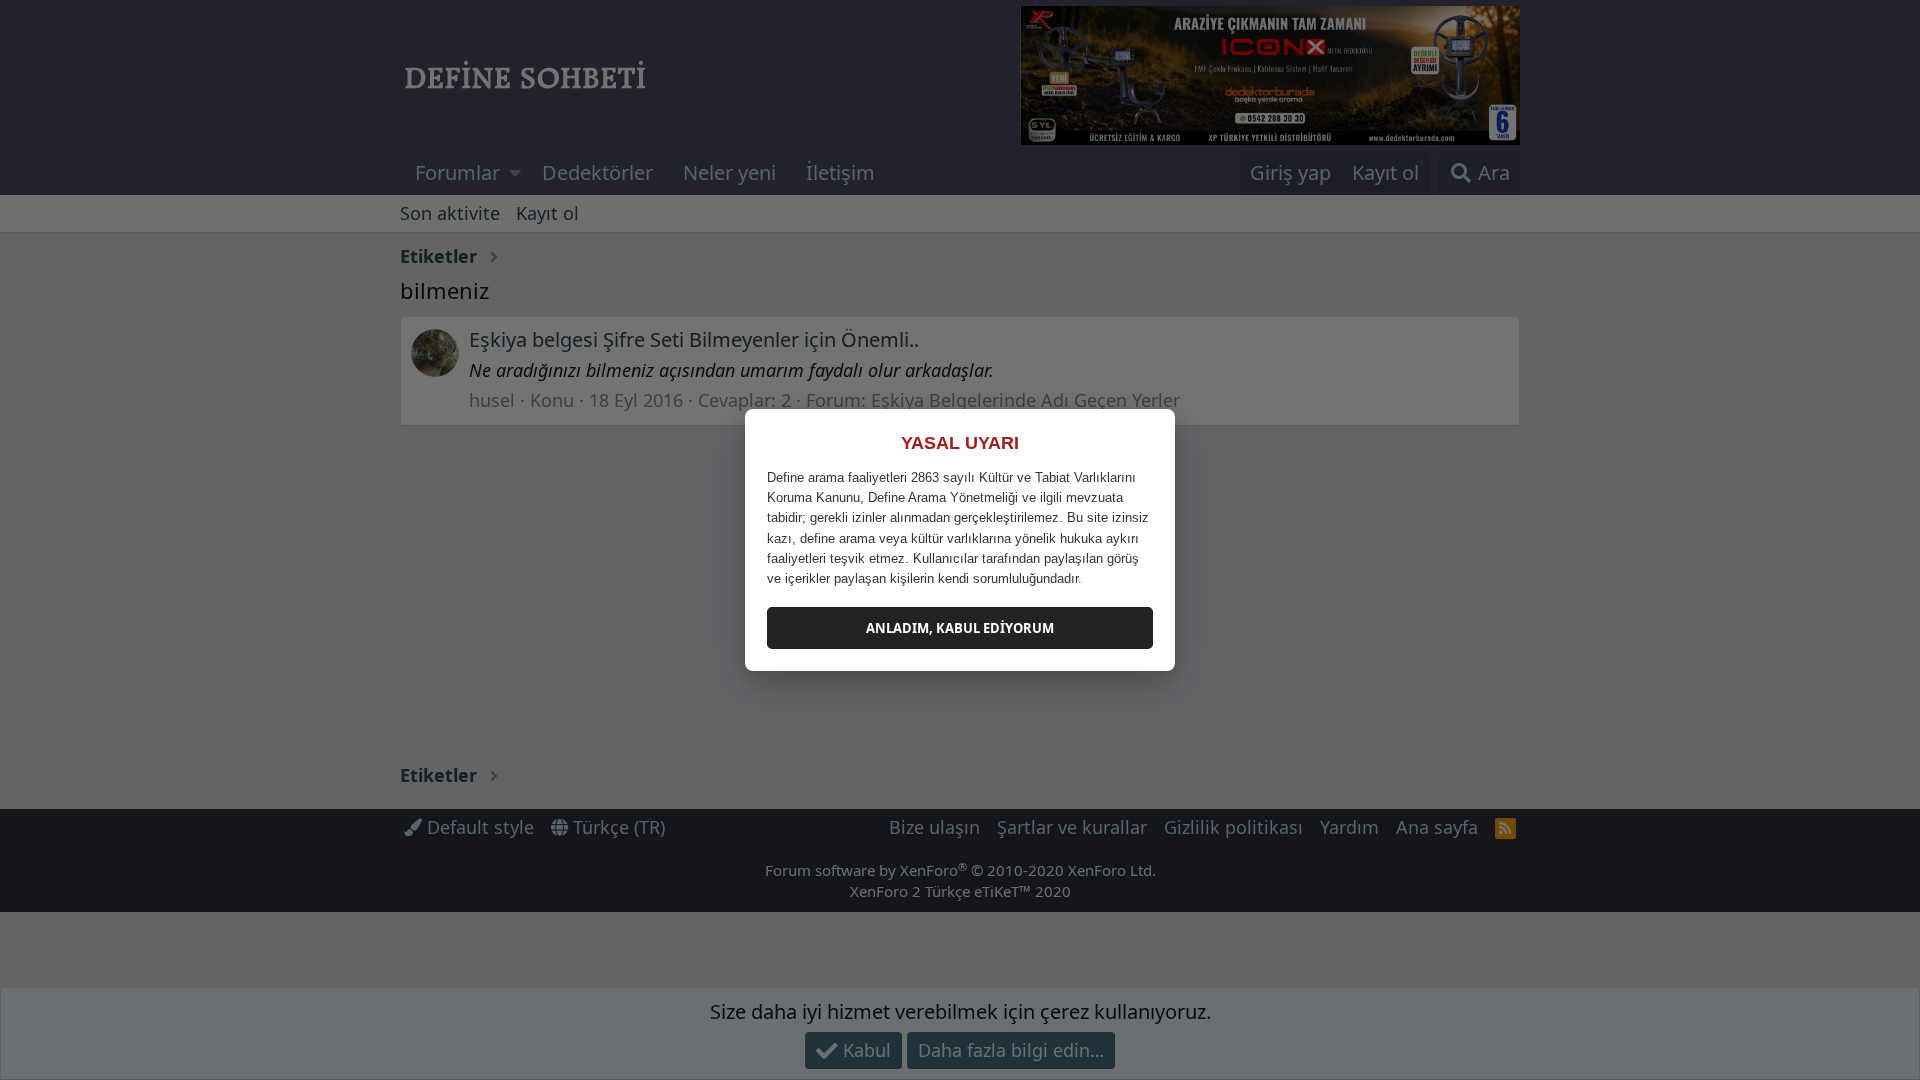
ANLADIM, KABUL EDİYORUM (960, 628)
